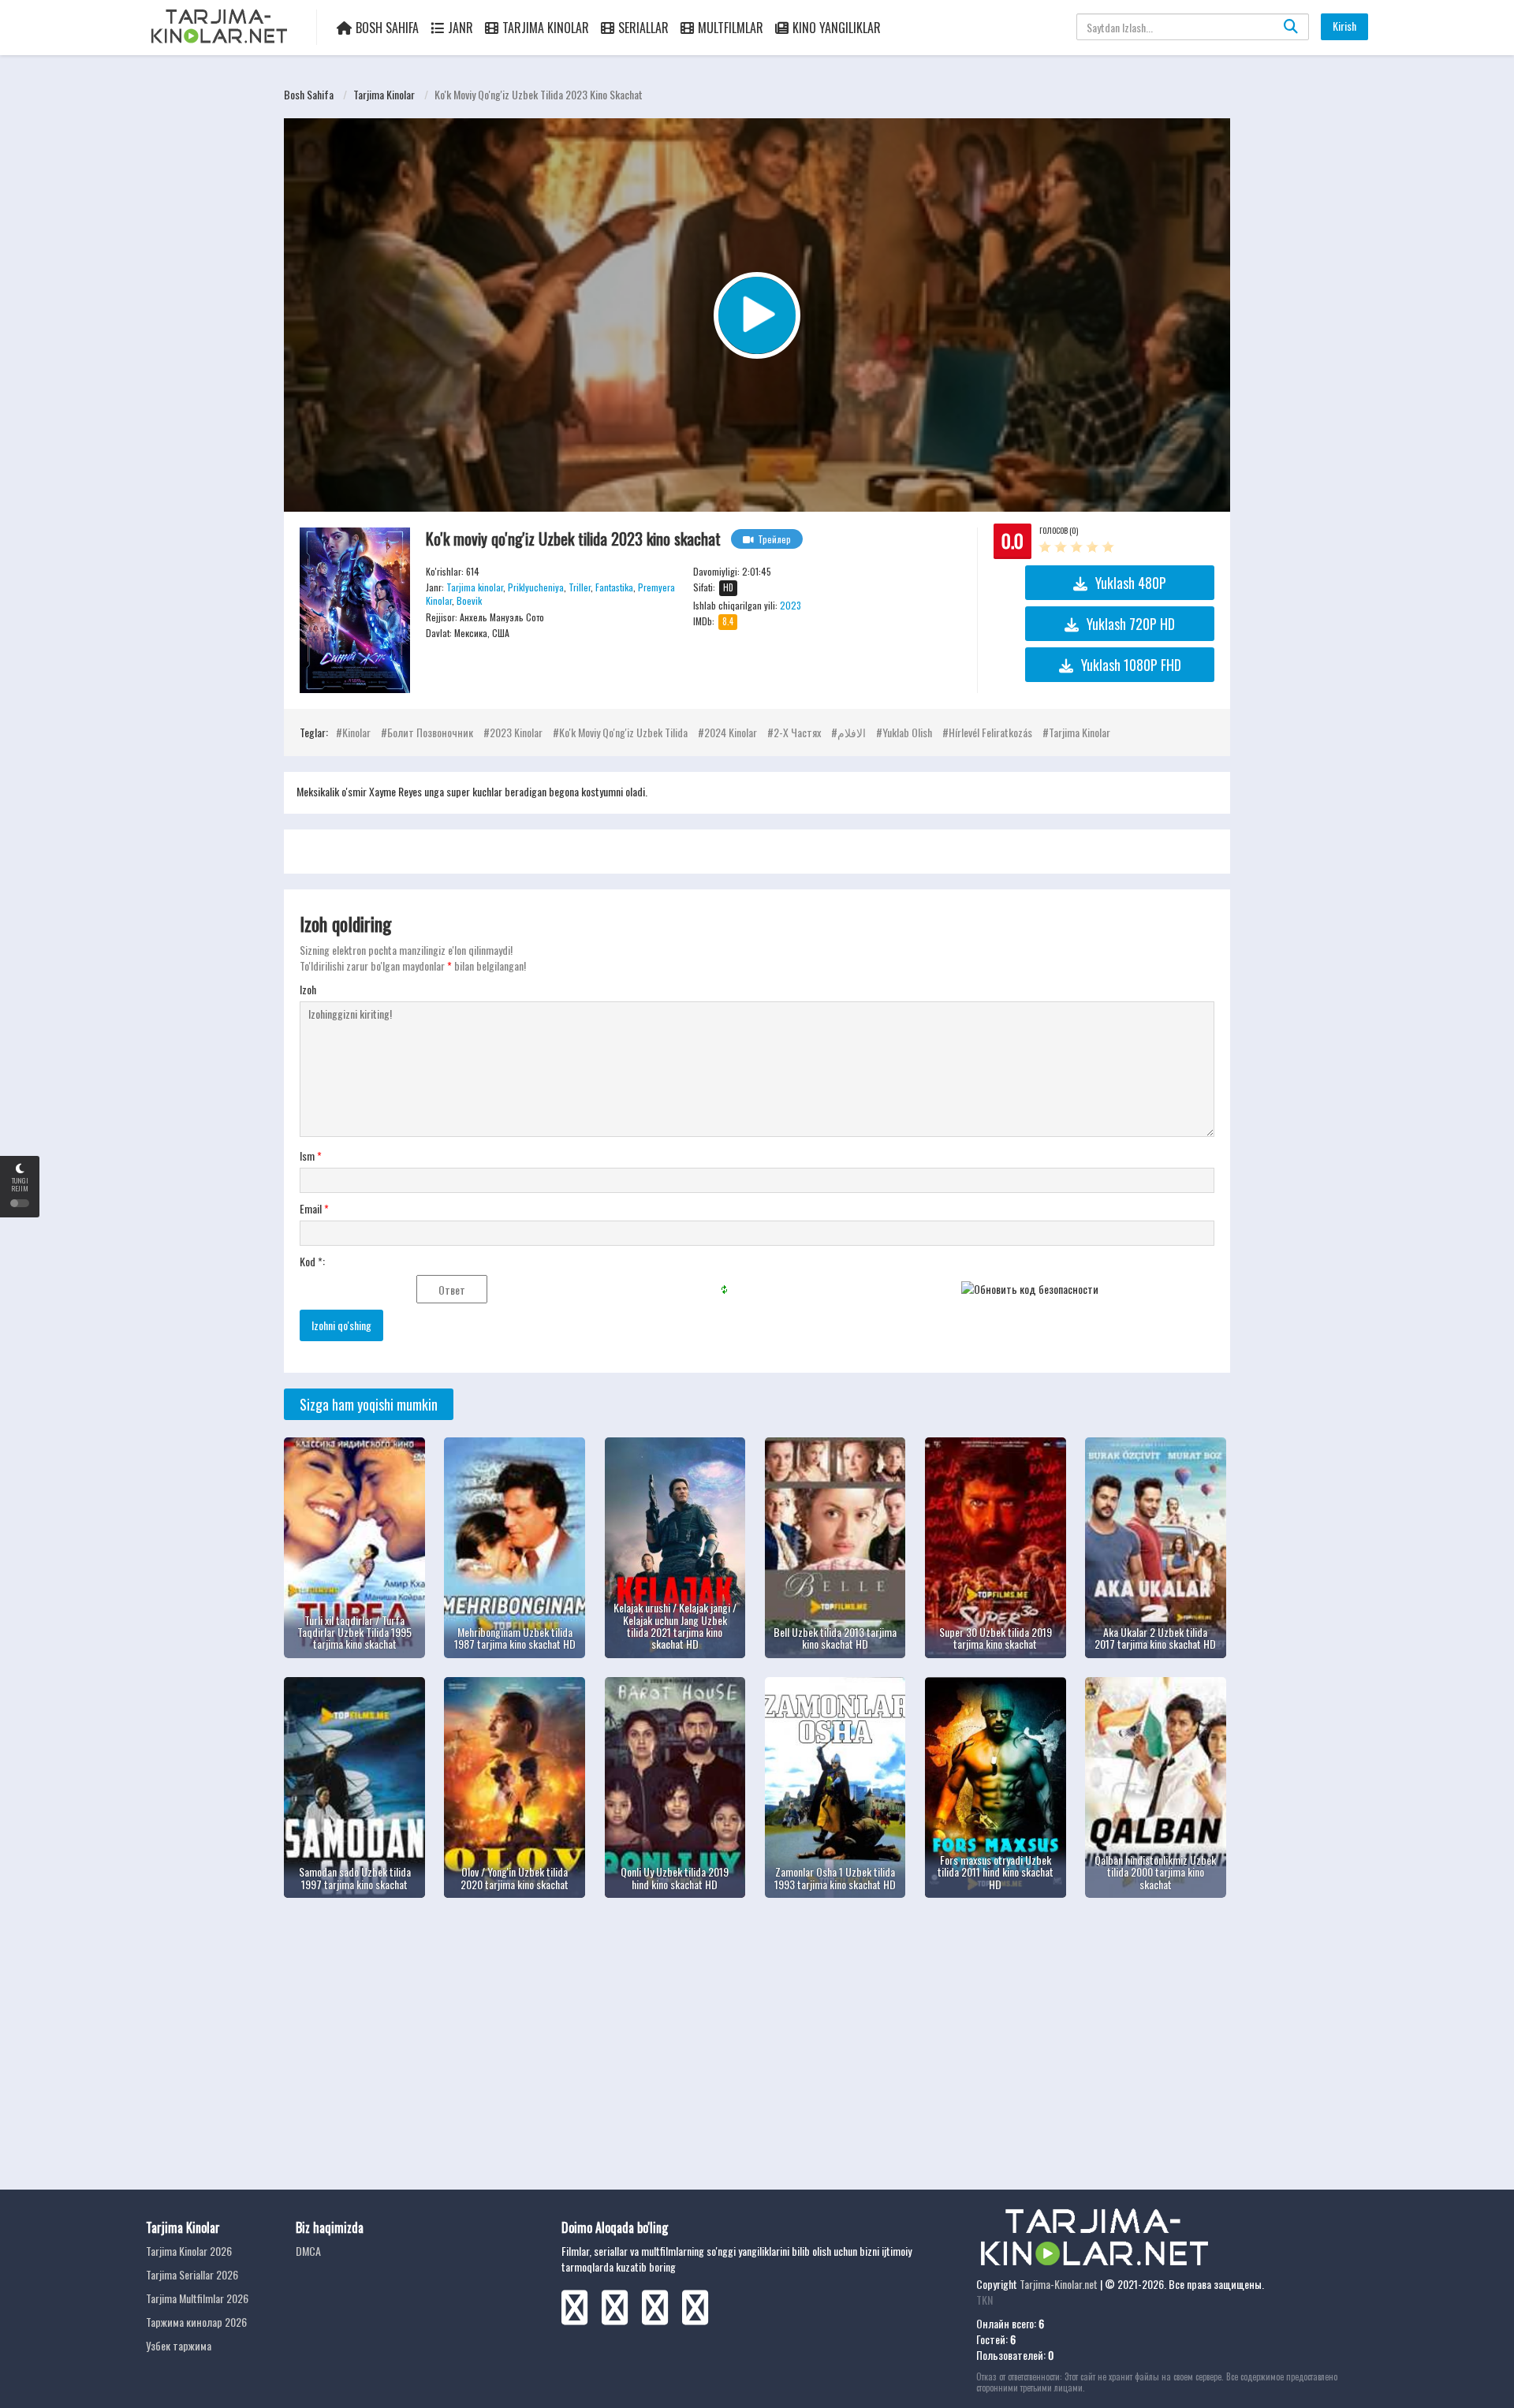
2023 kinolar (516, 732)
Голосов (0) (1059, 530)
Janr (461, 28)
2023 (791, 605)
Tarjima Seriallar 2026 (192, 2274)
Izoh (308, 990)
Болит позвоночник (430, 732)
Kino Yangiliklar (837, 28)
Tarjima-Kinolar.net (1059, 2284)
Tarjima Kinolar (546, 28)
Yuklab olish (907, 732)
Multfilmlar (731, 28)
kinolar (356, 732)
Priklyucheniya (536, 587)
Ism (311, 1156)
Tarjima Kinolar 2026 (189, 2251)
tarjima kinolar (1080, 732)
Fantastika (614, 587)
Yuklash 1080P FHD (1131, 665)
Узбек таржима (179, 2345)
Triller (580, 587)
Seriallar (643, 28)
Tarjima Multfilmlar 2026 (197, 2298)
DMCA (308, 2251)
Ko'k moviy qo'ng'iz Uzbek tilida (623, 732)
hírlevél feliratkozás (990, 732)
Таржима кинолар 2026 (196, 2322)
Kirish (1344, 26)
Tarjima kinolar (384, 94)
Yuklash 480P (1131, 583)
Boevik (469, 600)
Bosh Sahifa (387, 28)
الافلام (852, 732)
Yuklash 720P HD (1131, 624)
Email (314, 1209)
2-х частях (797, 732)
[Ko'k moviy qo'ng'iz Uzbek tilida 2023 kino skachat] (355, 610)
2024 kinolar (731, 732)
